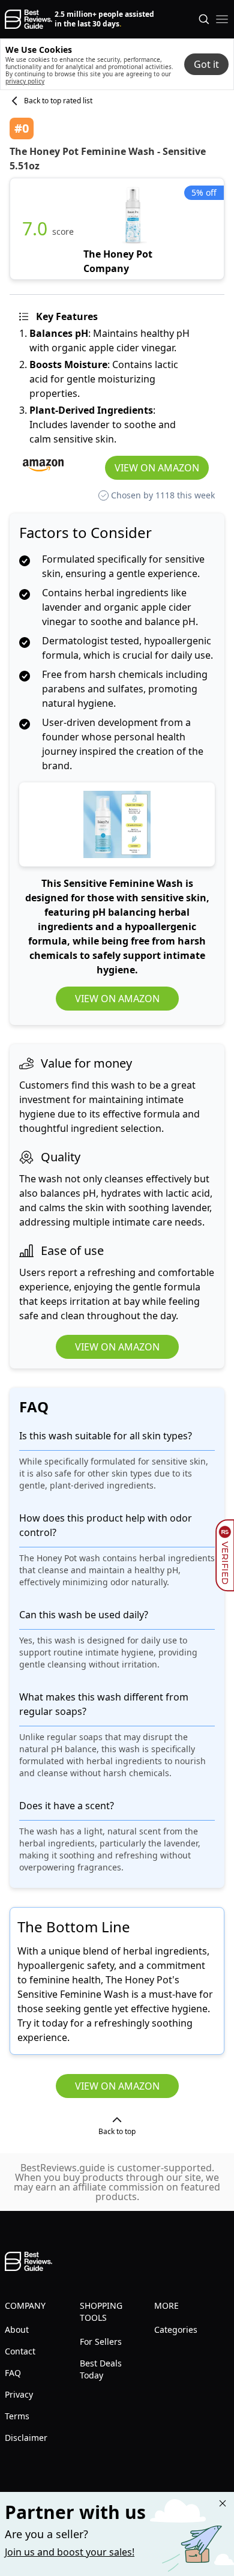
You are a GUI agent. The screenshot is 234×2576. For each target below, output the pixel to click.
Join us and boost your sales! (70, 2552)
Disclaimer (26, 2438)
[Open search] (204, 19)
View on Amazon (157, 468)
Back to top (117, 2131)
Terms (17, 2416)
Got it (206, 64)
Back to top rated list (58, 101)
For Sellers (101, 2342)
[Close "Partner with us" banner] (223, 2503)
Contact (20, 2351)
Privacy (19, 2394)
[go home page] (28, 19)
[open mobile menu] (222, 19)
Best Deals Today (101, 2369)
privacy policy (25, 81)
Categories (176, 2330)
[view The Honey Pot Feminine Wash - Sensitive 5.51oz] (134, 229)
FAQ (13, 2373)
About (17, 2330)
